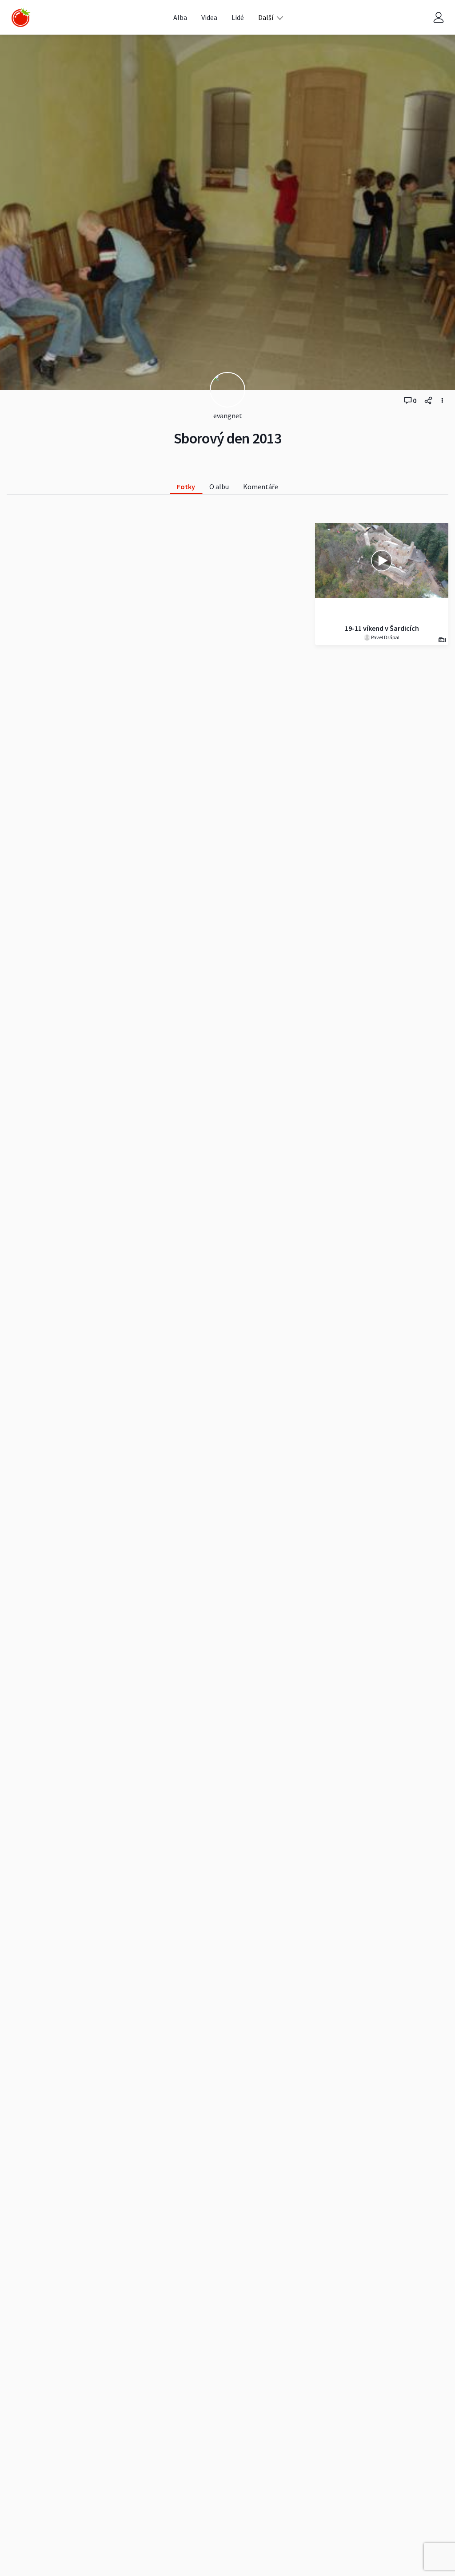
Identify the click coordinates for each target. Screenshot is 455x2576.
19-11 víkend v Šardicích (382, 628)
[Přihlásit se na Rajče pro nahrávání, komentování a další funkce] (439, 18)
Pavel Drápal (385, 637)
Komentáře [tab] (261, 487)
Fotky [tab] (186, 487)
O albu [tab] (219, 487)
